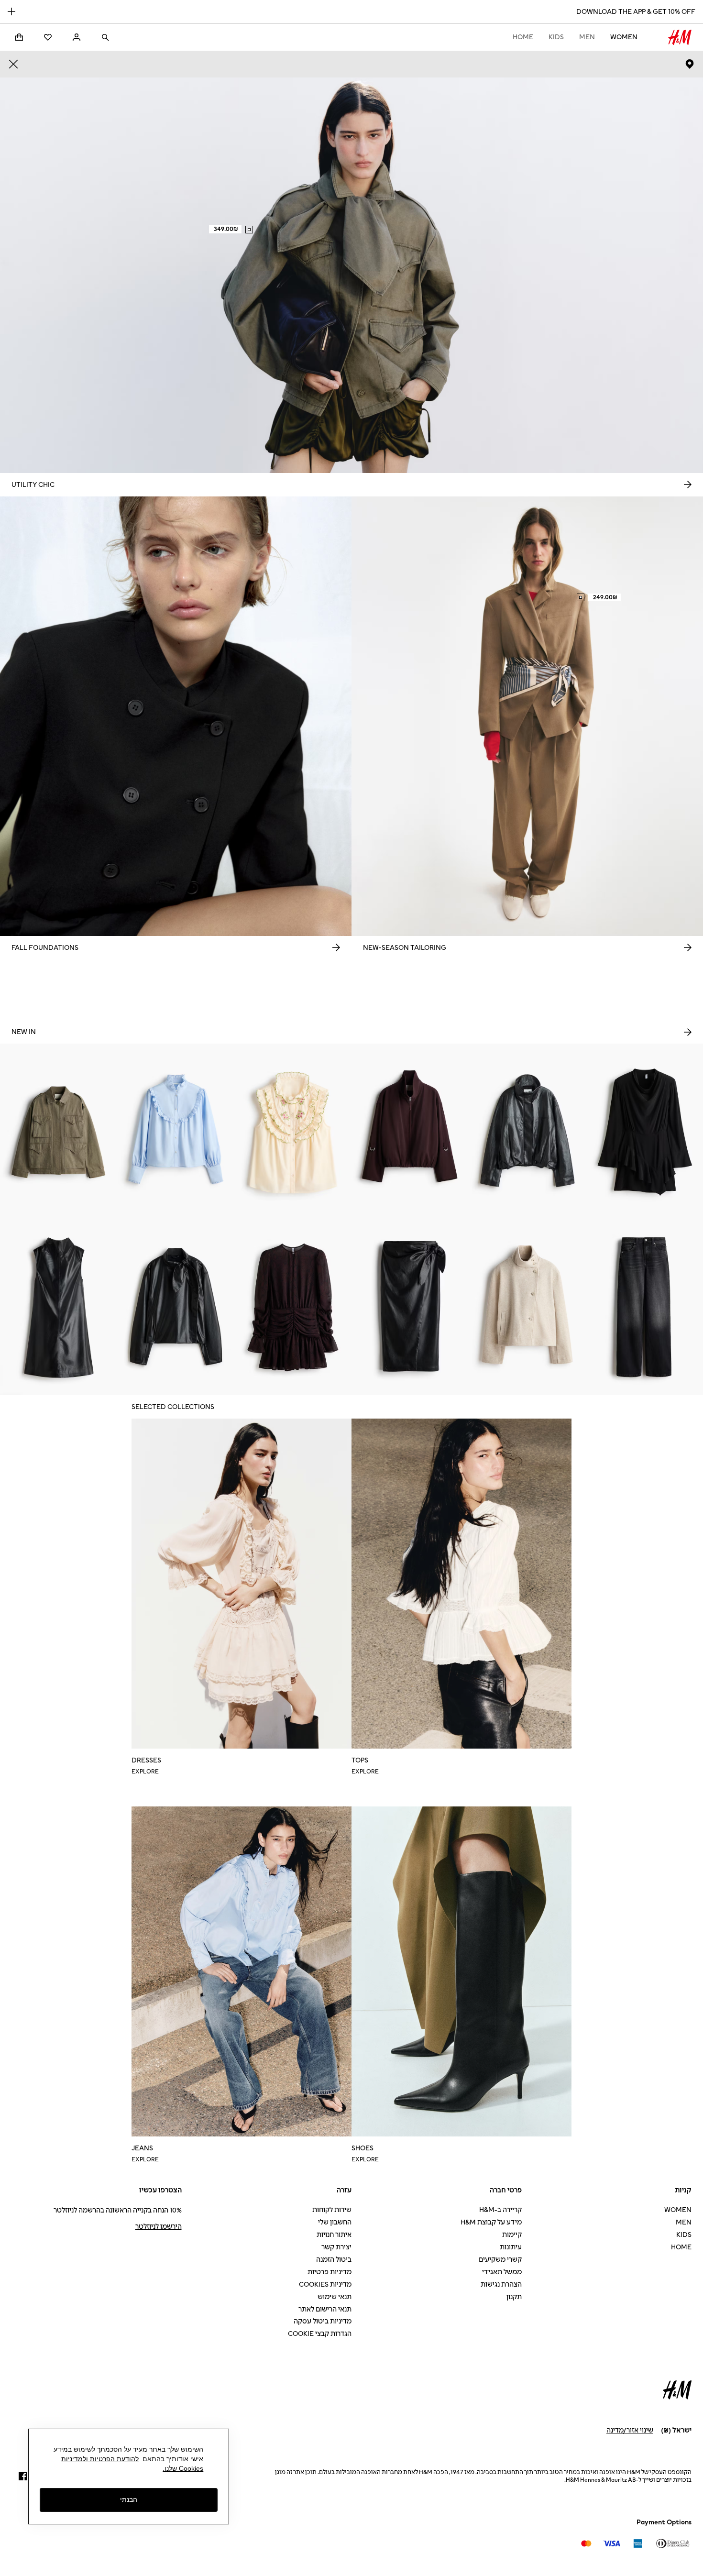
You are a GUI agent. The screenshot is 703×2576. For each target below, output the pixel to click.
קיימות (512, 2235)
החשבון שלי (335, 2222)
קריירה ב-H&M (500, 2210)
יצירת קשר (336, 2247)
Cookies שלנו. (183, 2468)
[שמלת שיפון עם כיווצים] (293, 1307)
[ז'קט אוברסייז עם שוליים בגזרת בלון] (527, 1132)
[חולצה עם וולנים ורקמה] (293, 1132)
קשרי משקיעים (500, 2260)
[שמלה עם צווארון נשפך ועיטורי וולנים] (644, 1132)
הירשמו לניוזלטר (159, 2227)
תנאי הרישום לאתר (325, 2309)
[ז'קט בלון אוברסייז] (410, 1132)
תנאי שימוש (335, 2297)
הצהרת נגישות (501, 2284)
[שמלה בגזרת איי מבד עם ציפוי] (59, 1307)
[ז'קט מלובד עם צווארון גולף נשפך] (527, 1307)
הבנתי (129, 2500)
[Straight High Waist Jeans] (644, 1307)
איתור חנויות (334, 2235)
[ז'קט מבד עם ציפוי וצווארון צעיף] (176, 1307)
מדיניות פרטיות (330, 2272)
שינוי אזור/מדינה (630, 2430)
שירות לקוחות (332, 2210)
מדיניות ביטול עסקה (323, 2321)
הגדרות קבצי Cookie (320, 2334)
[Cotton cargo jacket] (59, 1132)
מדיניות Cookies (325, 2284)
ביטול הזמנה (334, 2260)
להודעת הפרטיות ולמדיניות (100, 2459)
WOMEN (624, 37)
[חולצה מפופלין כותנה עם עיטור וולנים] (176, 1132)
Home (523, 37)
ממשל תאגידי (502, 2272)
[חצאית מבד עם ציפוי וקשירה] (410, 1307)
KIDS (556, 37)
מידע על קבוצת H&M (491, 2222)
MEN (587, 37)
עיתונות (511, 2247)
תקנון (514, 2297)
